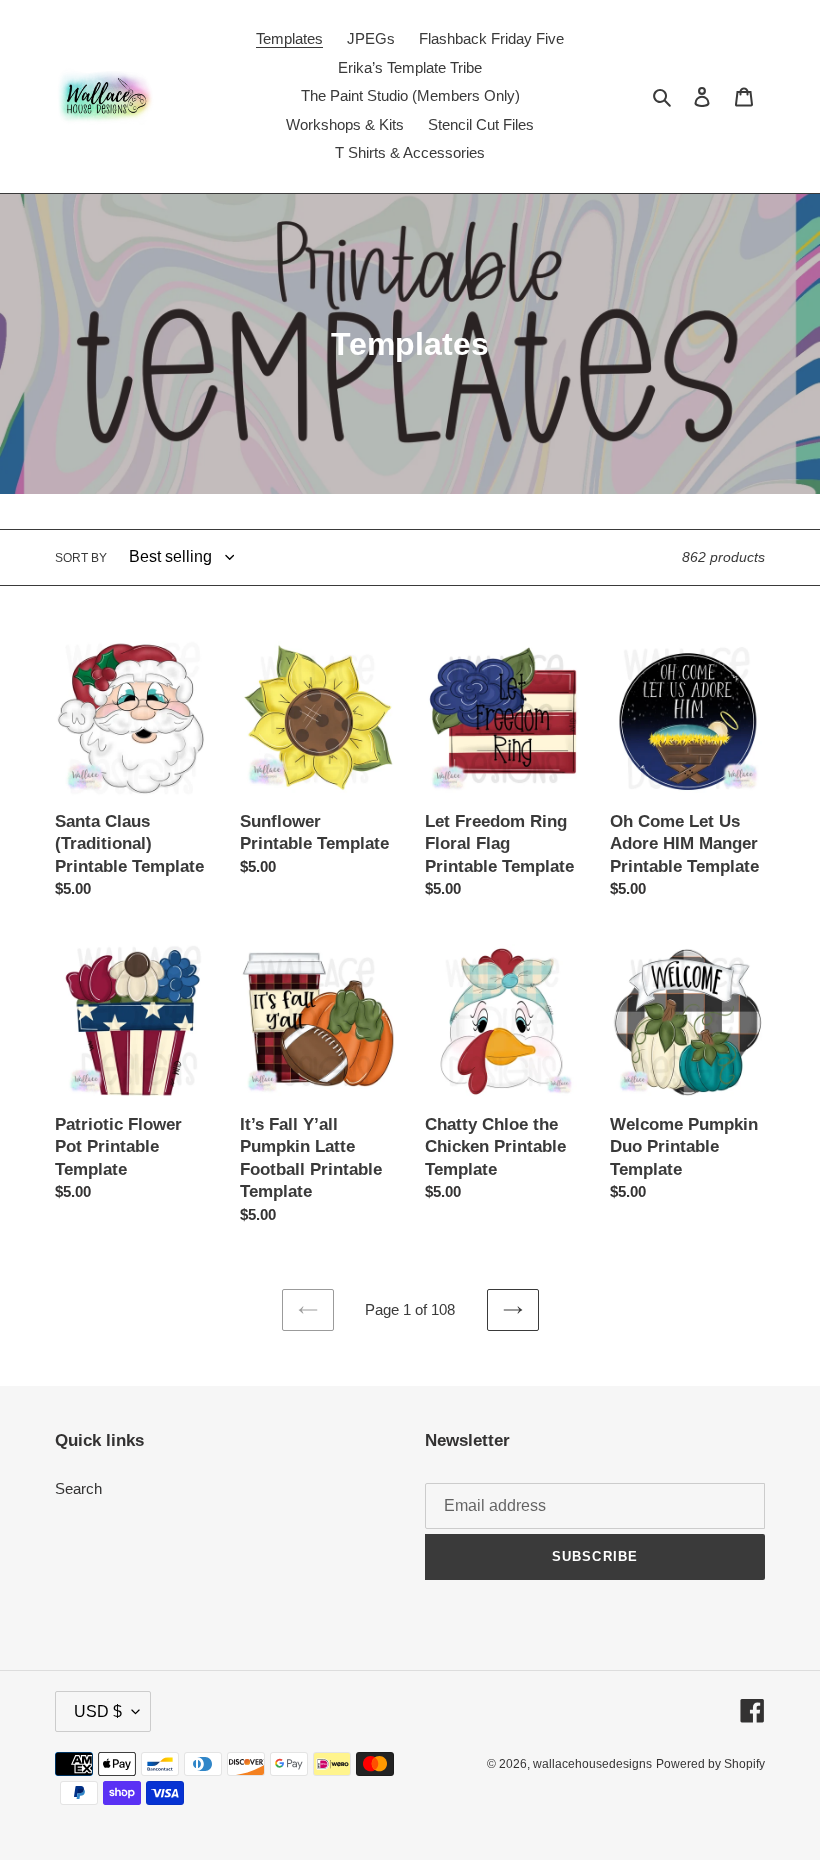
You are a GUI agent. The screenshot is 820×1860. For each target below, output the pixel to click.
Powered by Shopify (710, 1764)
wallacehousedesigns (592, 1764)
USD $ (98, 1711)
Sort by (81, 558)
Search (78, 1488)
